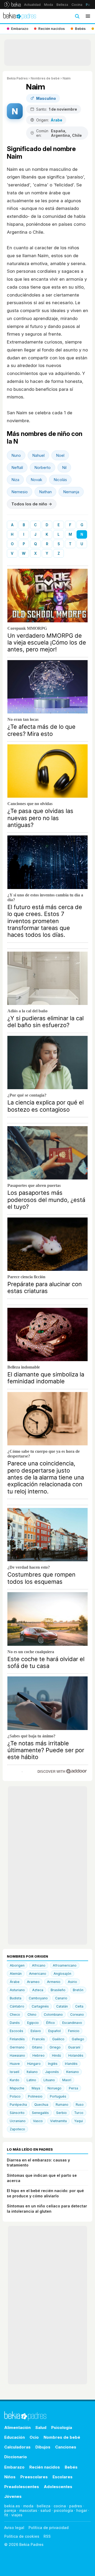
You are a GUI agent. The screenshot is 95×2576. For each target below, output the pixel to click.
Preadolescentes (22, 2487)
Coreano (77, 2015)
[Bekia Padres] (20, 16)
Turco (79, 2113)
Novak (36, 480)
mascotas (28, 2510)
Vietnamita (58, 2121)
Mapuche (17, 2088)
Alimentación (17, 2427)
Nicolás (60, 480)
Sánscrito (17, 2113)
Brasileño (58, 1990)
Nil (64, 467)
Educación (15, 2437)
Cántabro (17, 2006)
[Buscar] (77, 16)
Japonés (52, 2072)
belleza (44, 2506)
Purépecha (18, 2105)
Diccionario (16, 2457)
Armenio (54, 1982)
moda (28, 2506)
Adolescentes (58, 2487)
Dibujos (43, 2447)
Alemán (16, 1974)
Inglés (53, 2064)
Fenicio (74, 2031)
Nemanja (71, 492)
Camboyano (38, 1998)
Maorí (67, 2080)
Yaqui (79, 2121)
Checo (15, 2015)
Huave (15, 2064)
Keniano (73, 2072)
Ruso (80, 2105)
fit (6, 2515)
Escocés (16, 2031)
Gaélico (58, 2039)
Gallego (78, 2039)
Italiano (32, 2072)
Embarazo (14, 2467)
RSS (47, 2536)
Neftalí (17, 467)
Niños (10, 2477)
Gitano (37, 2047)
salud (46, 2510)
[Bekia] (13, 4)
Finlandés (17, 2039)
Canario (61, 1998)
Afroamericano (65, 1965)
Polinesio (35, 2096)
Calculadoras (17, 2447)
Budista (16, 1998)
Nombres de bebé (45, 78)
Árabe (15, 1982)
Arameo (33, 1982)
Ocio (34, 2437)
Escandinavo (72, 2023)
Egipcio (33, 2023)
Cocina (77, 5)
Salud (41, 2427)
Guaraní (74, 2047)
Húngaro (34, 2064)
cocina (60, 2506)
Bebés (71, 2467)
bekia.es (12, 2506)
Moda (49, 5)
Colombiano (53, 2015)
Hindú (56, 2055)
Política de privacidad (49, 2528)
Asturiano (17, 1990)
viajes (17, 2515)
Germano (17, 2047)
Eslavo (36, 2031)
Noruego (54, 2088)
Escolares (63, 2477)
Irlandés (71, 2064)
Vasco (38, 2121)
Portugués (58, 2096)
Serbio (61, 2113)
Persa (73, 2088)
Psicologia (62, 2427)
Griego (55, 2047)
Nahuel (38, 455)
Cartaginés (40, 2006)
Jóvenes (13, 2496)
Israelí (15, 2072)
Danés (15, 2023)
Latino (31, 2080)
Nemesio (20, 492)
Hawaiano (17, 2055)
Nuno (16, 455)
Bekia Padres (17, 78)
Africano (39, 1965)
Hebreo (39, 2055)
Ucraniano (18, 2121)
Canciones (66, 2447)
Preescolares (34, 2477)
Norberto (42, 467)
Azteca (38, 1990)
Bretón (78, 1990)
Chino (32, 2015)
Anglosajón (62, 1974)
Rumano (62, 2105)
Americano (38, 1974)
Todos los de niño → (32, 504)
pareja (10, 2510)
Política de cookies (22, 2536)
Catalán (62, 2006)
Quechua (41, 2105)
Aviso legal (14, 2528)
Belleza (62, 5)
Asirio (72, 1982)
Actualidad (32, 5)
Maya (36, 2088)
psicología (63, 2510)
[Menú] (88, 16)
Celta (79, 2006)
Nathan (45, 492)
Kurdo (15, 2080)
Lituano (49, 2080)
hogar (82, 2510)
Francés (39, 2039)
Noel (60, 455)
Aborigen (17, 1965)
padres (76, 2506)
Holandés (76, 2055)
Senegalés (40, 2113)
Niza (15, 480)
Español (54, 2031)
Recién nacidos (45, 2467)
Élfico (51, 2023)
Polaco (15, 2096)
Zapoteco (17, 2129)
